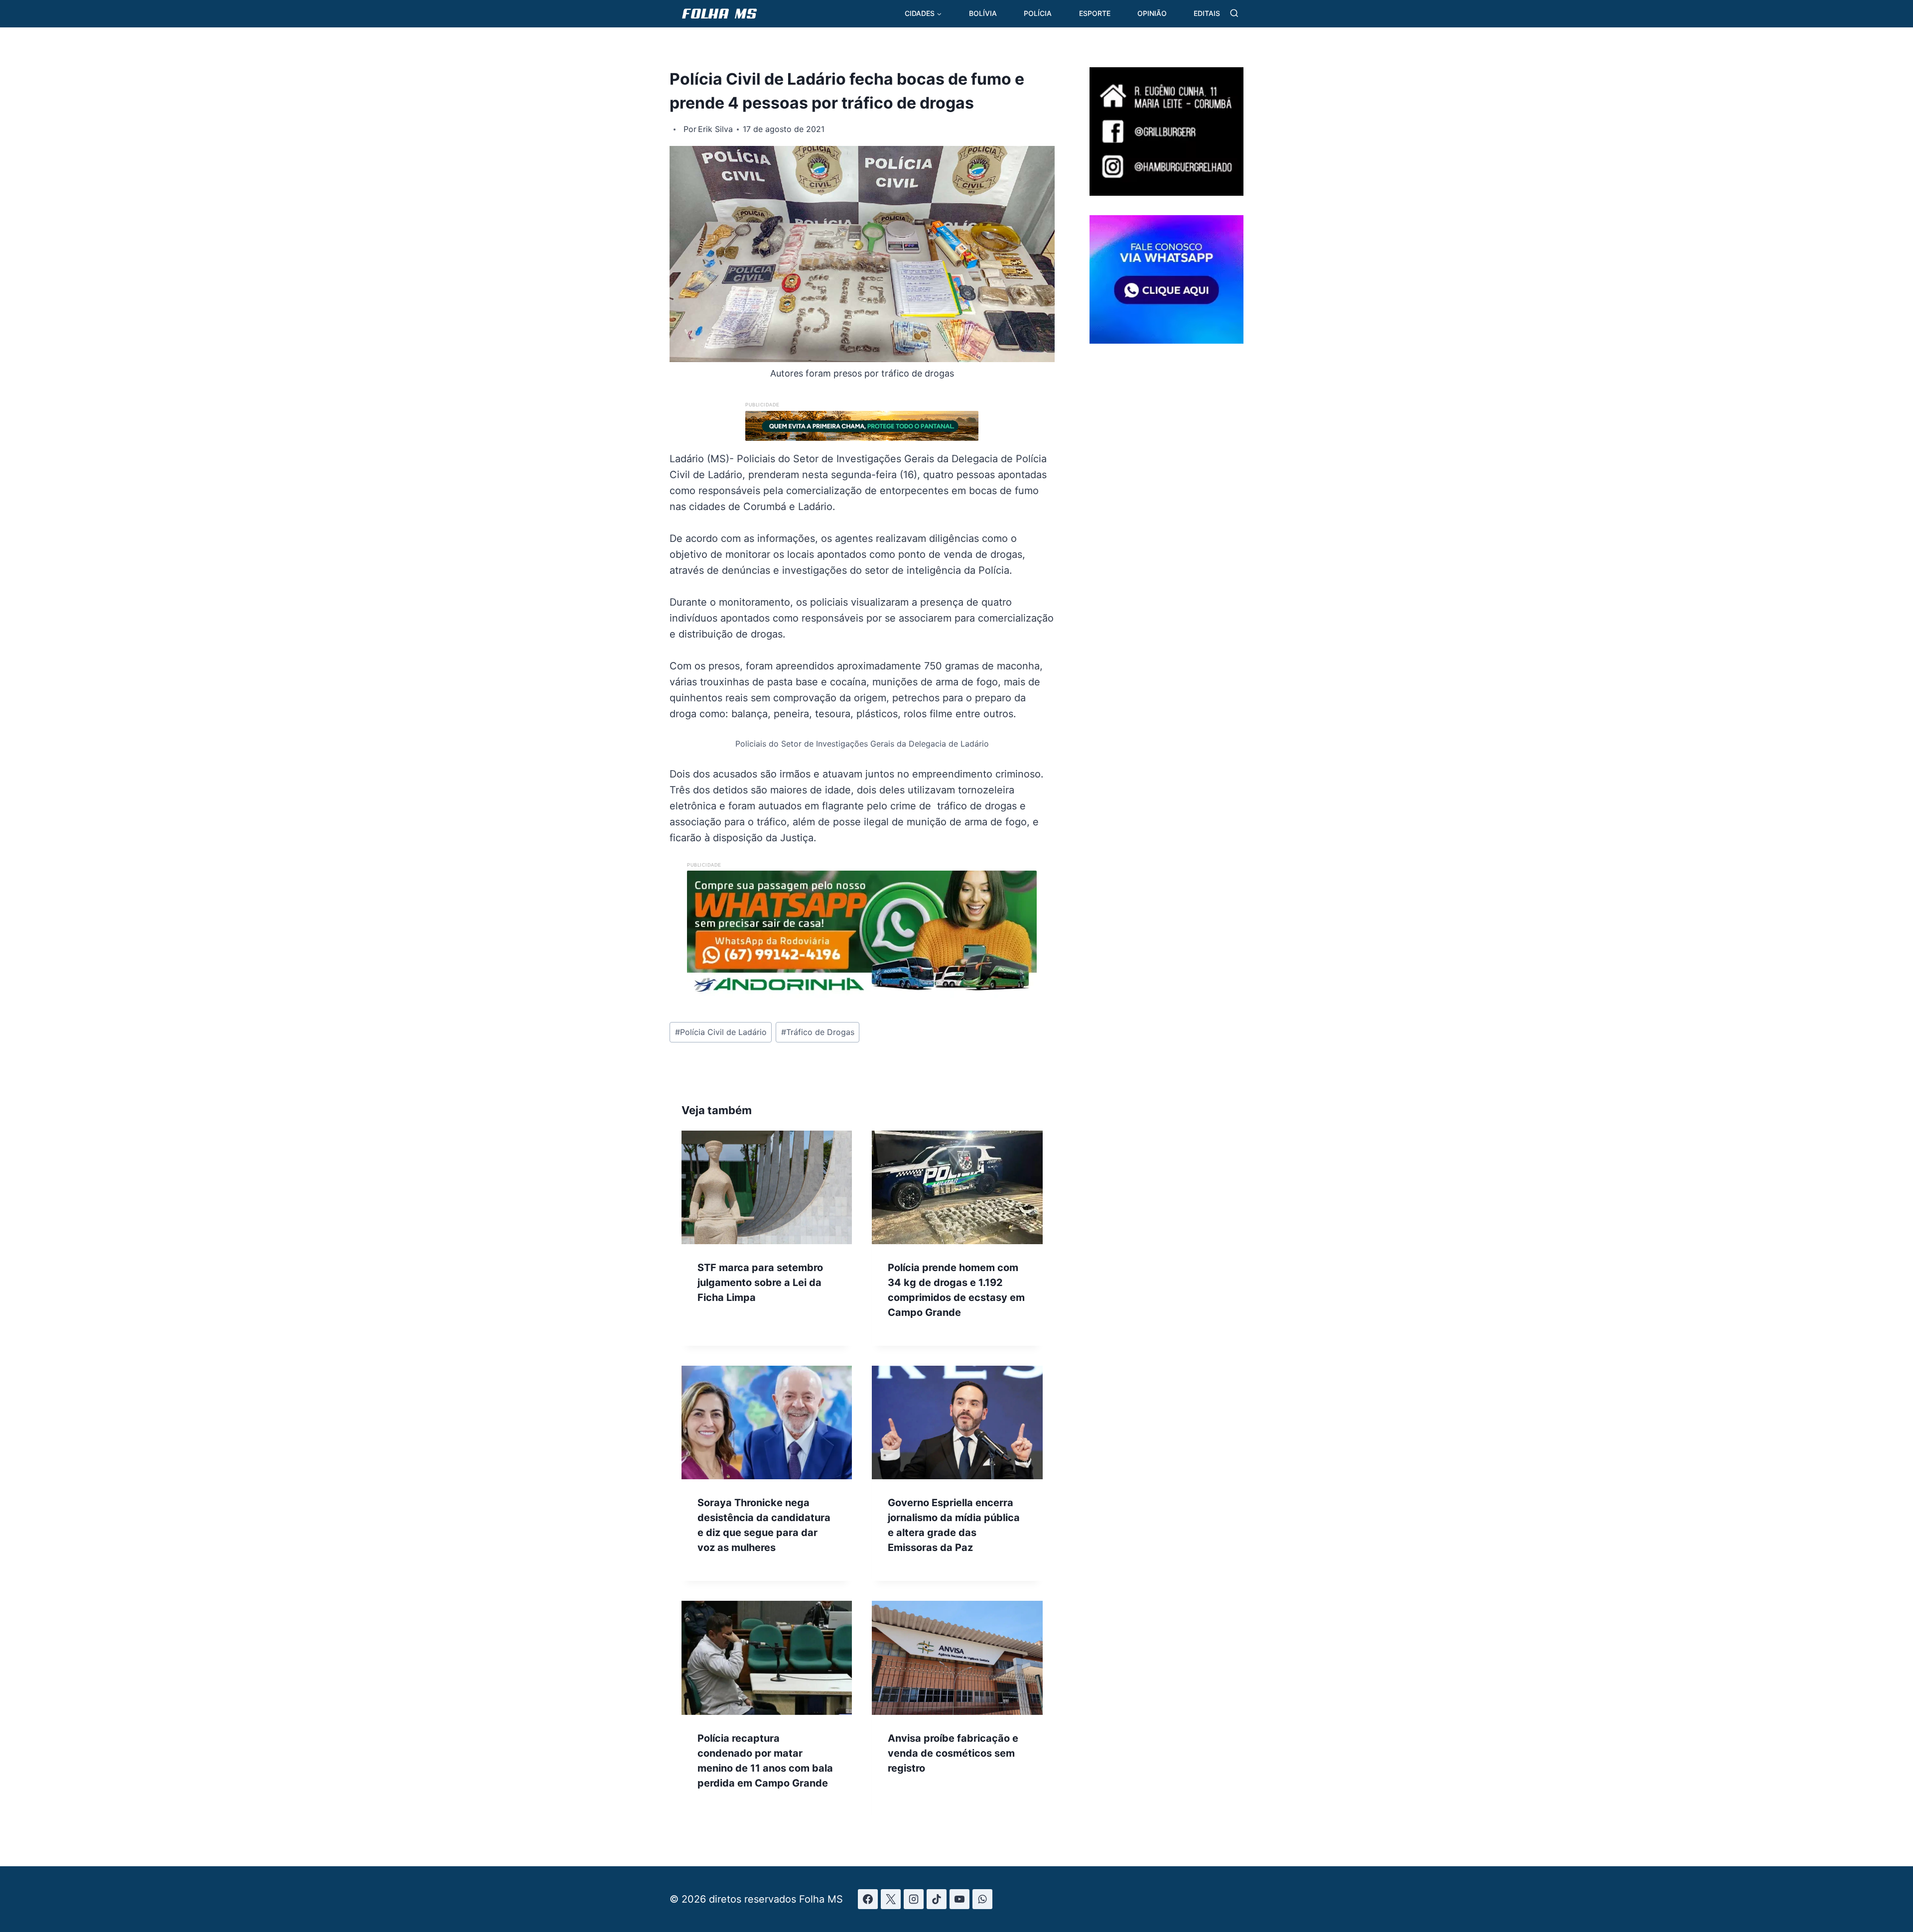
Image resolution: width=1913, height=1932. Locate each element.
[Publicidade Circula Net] (1166, 340)
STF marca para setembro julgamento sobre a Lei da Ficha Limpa (760, 1283)
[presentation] (767, 1187)
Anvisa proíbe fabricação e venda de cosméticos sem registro (953, 1753)
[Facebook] (868, 1899)
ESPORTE (1095, 13)
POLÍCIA (1038, 13)
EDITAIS (1207, 13)
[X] (891, 1899)
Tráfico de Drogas (818, 1032)
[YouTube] (959, 1899)
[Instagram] (914, 1899)
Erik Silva (715, 129)
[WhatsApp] (982, 1899)
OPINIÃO (1152, 13)
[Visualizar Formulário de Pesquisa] (1234, 14)
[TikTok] (937, 1899)
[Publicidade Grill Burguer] (1166, 192)
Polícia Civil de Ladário (721, 1032)
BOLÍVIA (983, 13)
